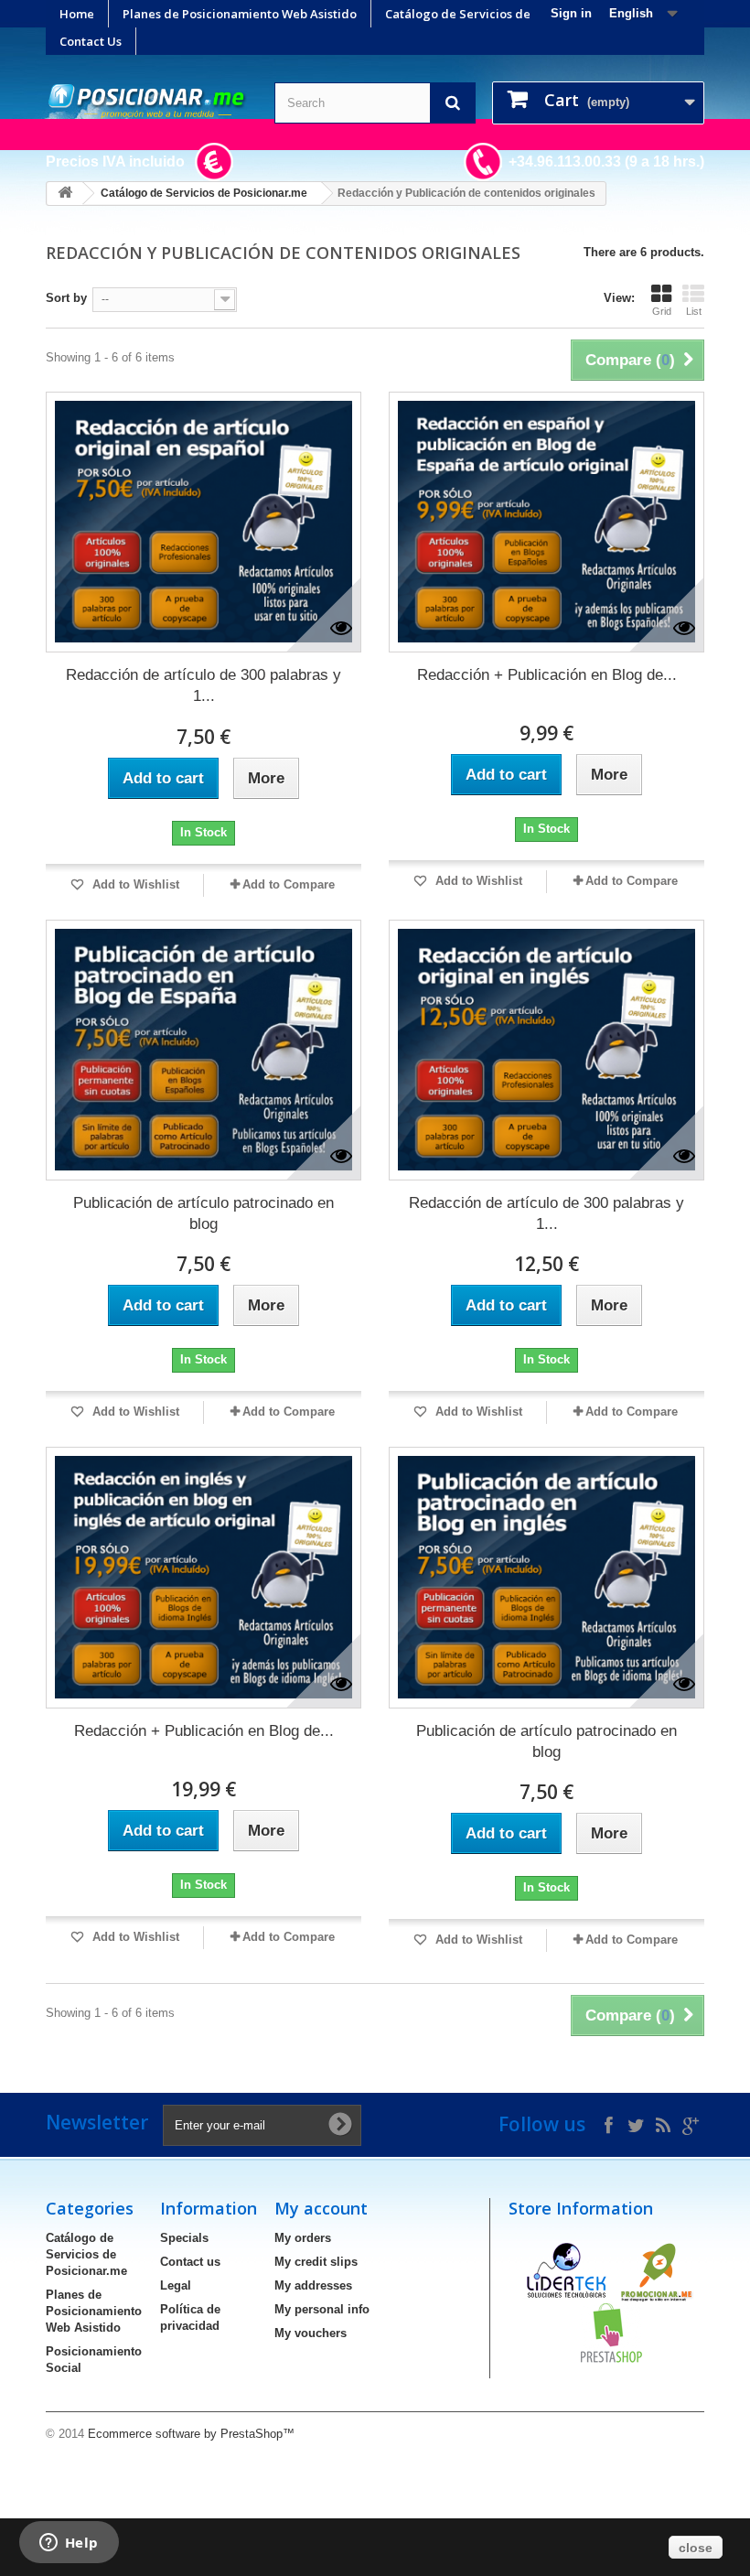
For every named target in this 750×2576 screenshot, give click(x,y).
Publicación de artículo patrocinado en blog (204, 1213)
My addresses (313, 2285)
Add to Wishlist (134, 884)
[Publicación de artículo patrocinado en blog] (204, 1050)
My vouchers (311, 2333)
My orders (303, 2238)
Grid (662, 311)
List (694, 311)
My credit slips (316, 2262)
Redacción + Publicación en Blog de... (547, 675)
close (696, 2548)
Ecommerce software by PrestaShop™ (191, 2434)
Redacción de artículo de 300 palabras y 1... (204, 685)
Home (77, 14)
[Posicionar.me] (146, 102)
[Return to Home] (65, 194)
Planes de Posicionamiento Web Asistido (240, 14)
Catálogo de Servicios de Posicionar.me (500, 14)
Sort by (66, 298)
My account (321, 2208)
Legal (176, 2285)
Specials (184, 2238)
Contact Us (91, 41)
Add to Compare (289, 884)
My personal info (322, 2309)
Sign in (571, 13)
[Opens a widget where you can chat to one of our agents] (69, 2544)
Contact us (190, 2262)
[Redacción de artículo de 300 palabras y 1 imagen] (204, 522)
